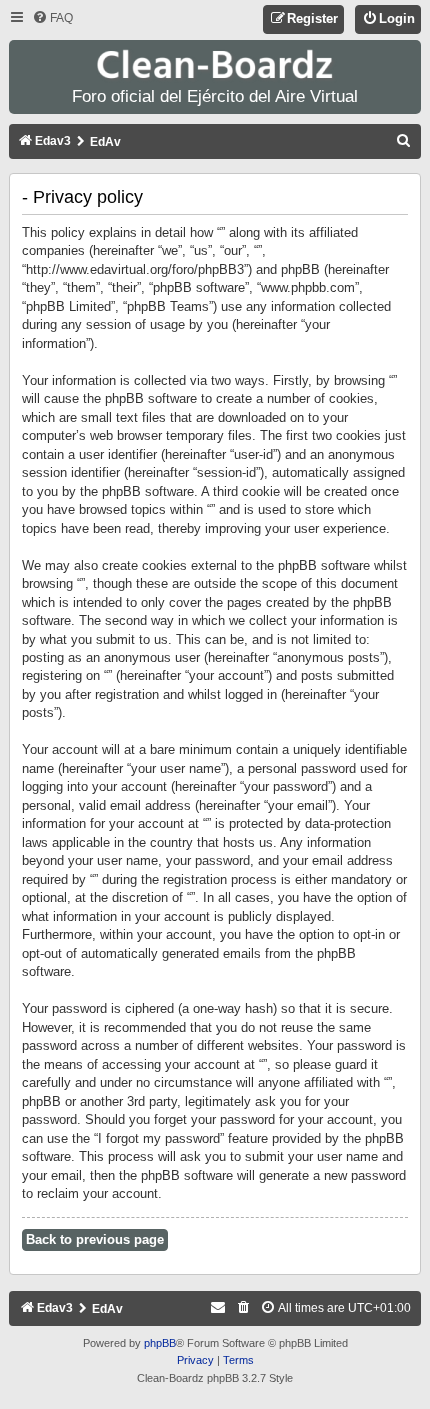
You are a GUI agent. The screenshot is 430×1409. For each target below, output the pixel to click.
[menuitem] (52, 18)
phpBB (160, 1343)
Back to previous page (95, 1239)
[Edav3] (215, 65)
